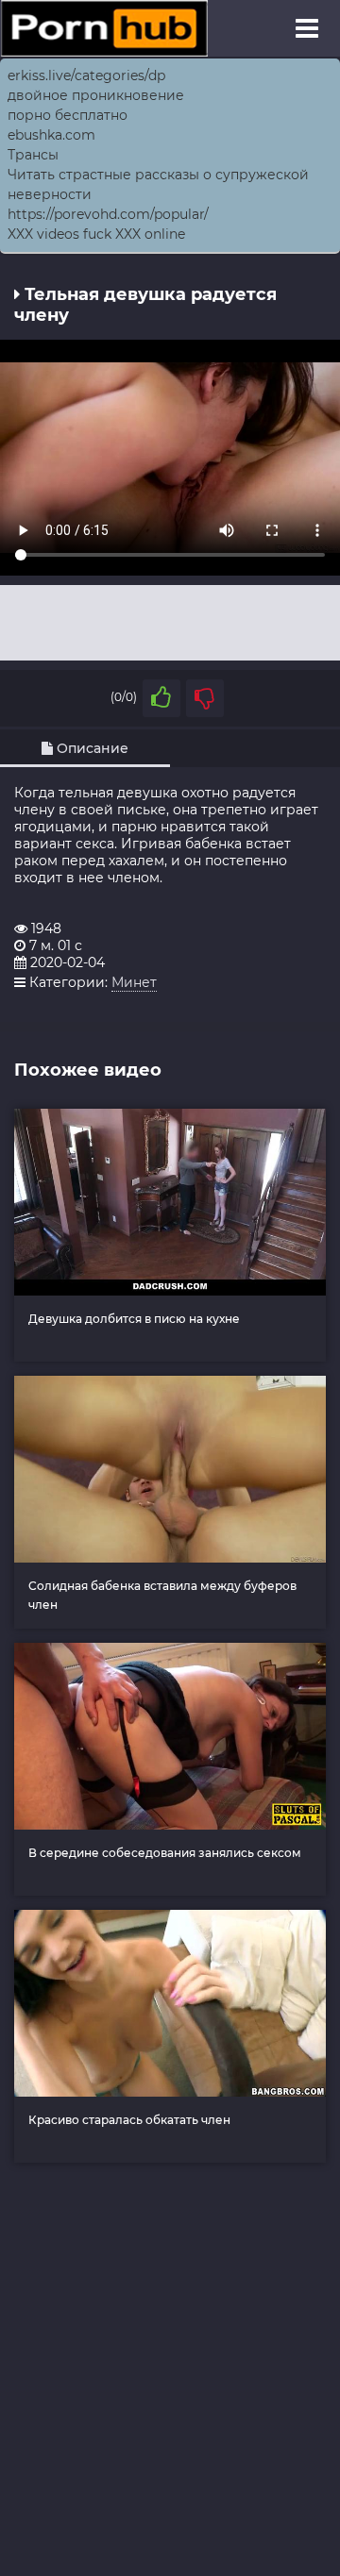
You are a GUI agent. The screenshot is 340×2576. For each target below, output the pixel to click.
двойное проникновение (96, 95)
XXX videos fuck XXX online (96, 234)
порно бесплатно (68, 115)
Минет (134, 982)
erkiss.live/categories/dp (86, 75)
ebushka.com (51, 135)
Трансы (33, 155)
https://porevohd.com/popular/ (108, 214)
